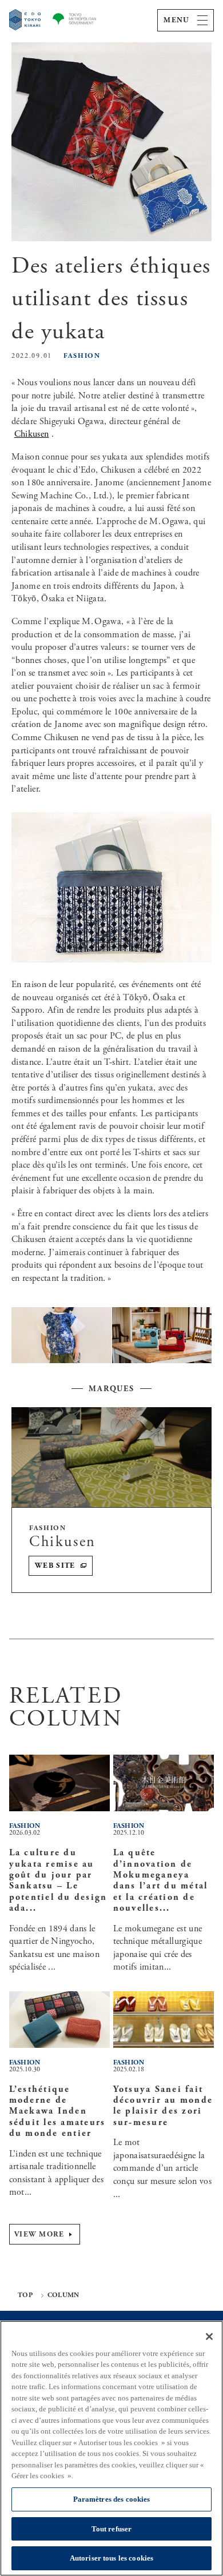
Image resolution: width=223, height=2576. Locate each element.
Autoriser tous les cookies (111, 2558)
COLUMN (63, 2295)
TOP (25, 2295)
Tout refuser (112, 2529)
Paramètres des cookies (112, 2499)
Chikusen (32, 434)
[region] (111, 2448)
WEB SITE (55, 1566)
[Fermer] (209, 2337)
